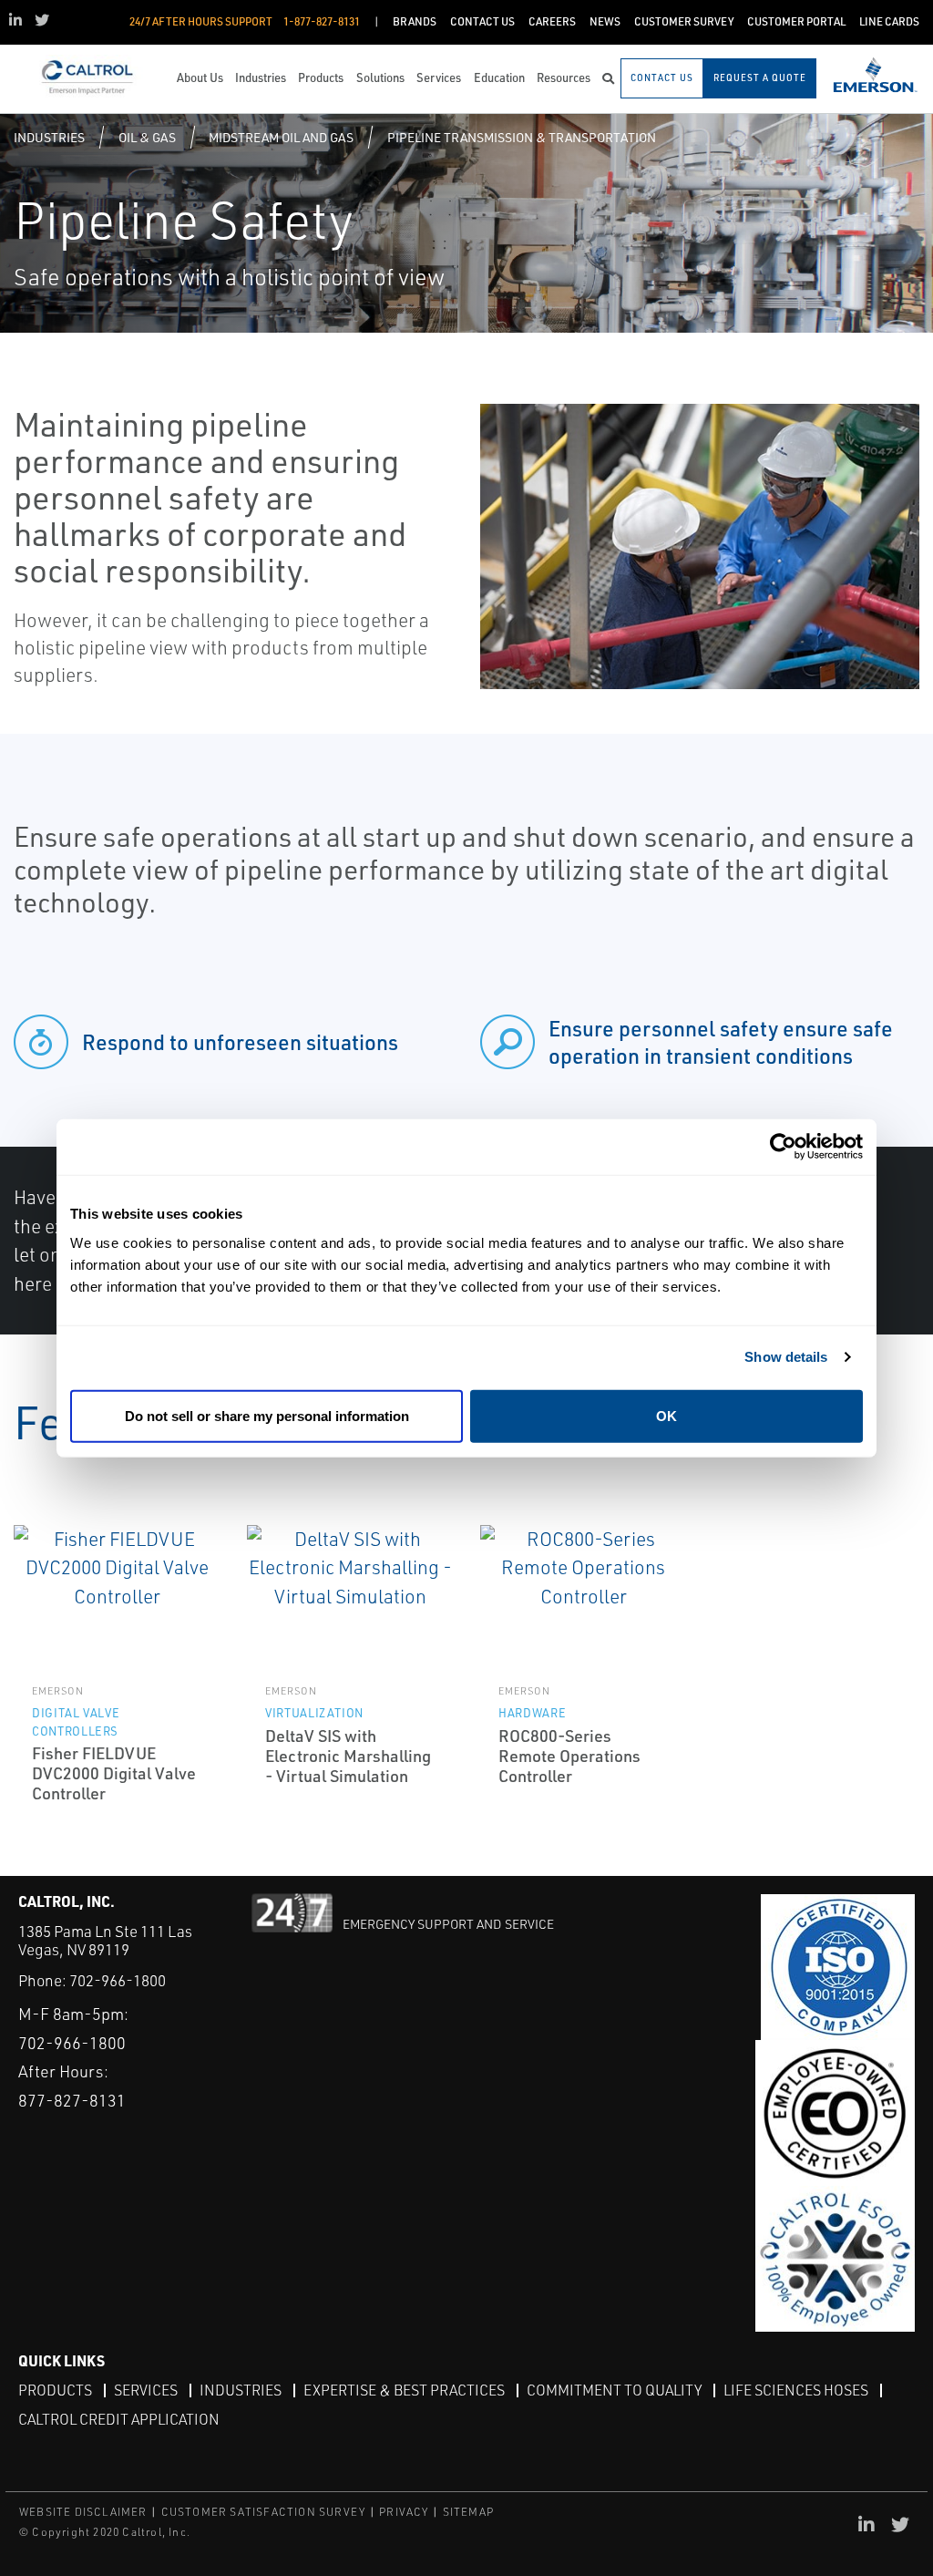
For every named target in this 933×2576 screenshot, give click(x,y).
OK (666, 1415)
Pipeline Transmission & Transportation (522, 137)
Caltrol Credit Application (119, 2419)
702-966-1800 (118, 1980)
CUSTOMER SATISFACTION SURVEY (264, 2512)
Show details (786, 1357)
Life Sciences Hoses (796, 2390)
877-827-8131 (72, 2100)
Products (55, 2390)
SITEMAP (468, 2512)
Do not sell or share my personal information (267, 1415)
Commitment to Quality (614, 2390)
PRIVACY (404, 2512)
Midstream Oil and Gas (281, 137)
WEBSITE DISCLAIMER (83, 2512)
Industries (49, 137)
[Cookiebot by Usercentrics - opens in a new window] (783, 1147)
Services (146, 2390)
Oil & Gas (147, 137)
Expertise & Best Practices (404, 2390)
